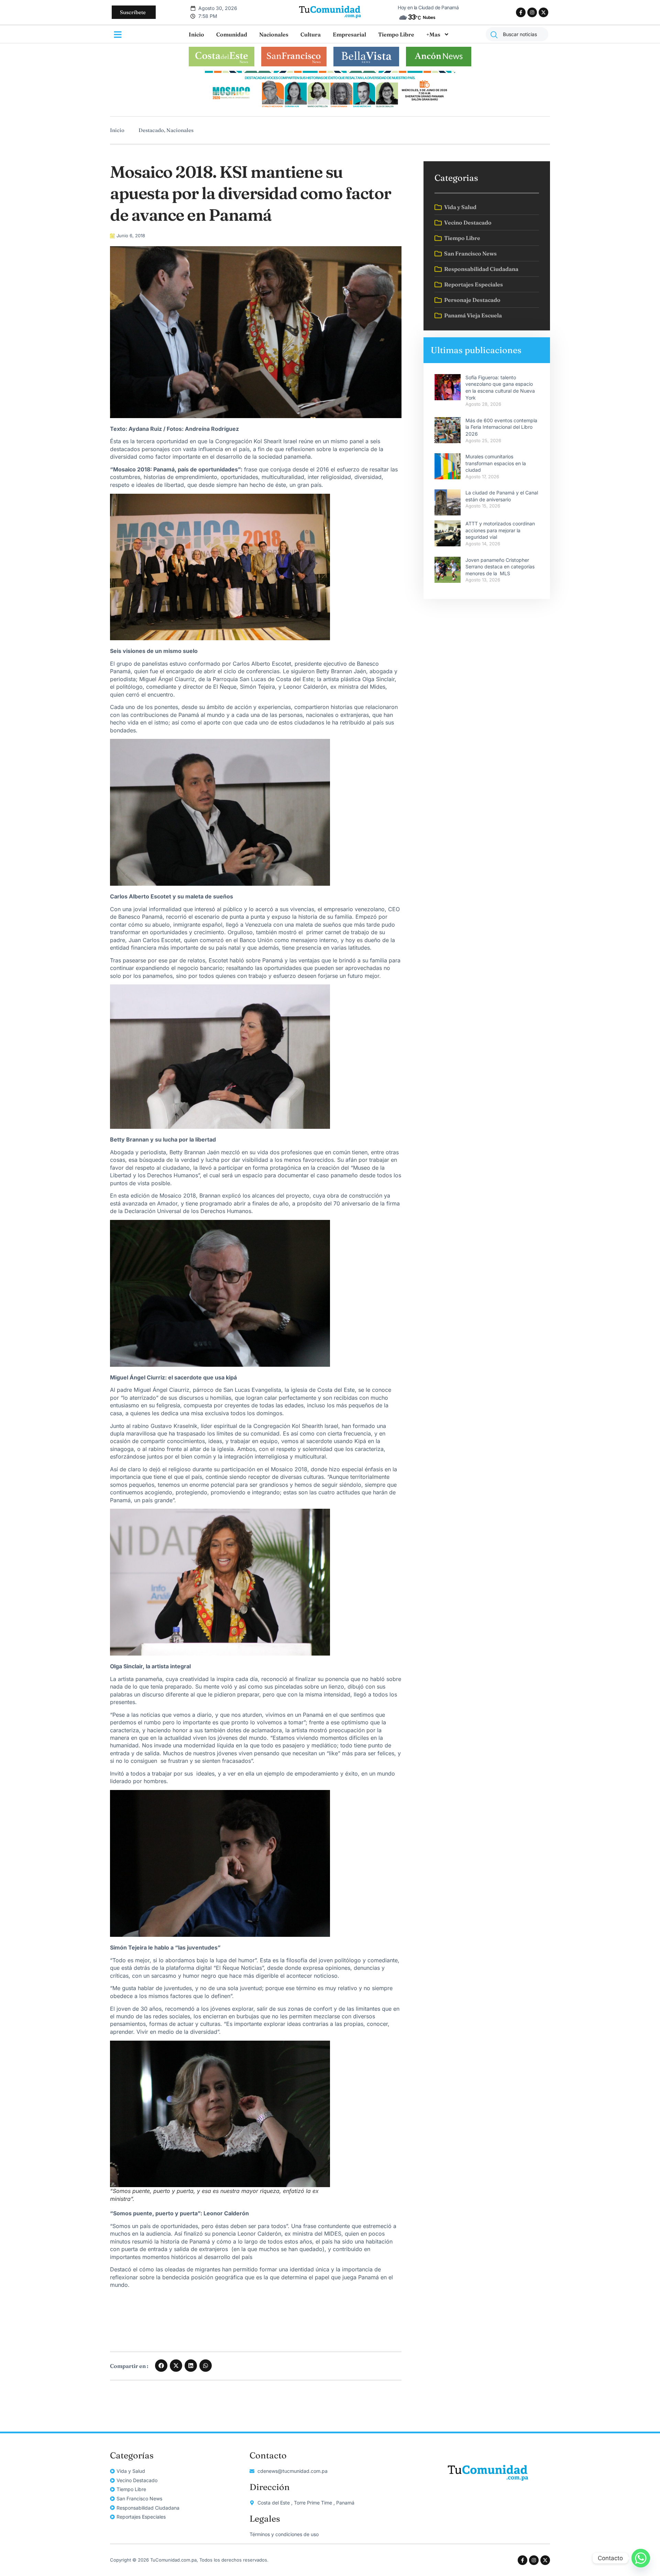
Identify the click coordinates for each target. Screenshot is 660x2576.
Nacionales (274, 34)
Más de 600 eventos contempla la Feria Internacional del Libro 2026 (501, 427)
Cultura (311, 34)
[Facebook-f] (521, 12)
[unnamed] (330, 108)
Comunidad (232, 34)
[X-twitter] (543, 12)
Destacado (151, 130)
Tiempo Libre (396, 34)
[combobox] (517, 34)
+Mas (433, 34)
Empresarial (349, 34)
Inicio (196, 34)
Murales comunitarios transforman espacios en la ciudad (496, 463)
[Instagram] (532, 12)
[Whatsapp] (641, 2558)
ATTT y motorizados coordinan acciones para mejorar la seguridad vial (500, 530)
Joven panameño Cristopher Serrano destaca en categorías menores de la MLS (500, 567)
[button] (161, 2366)
